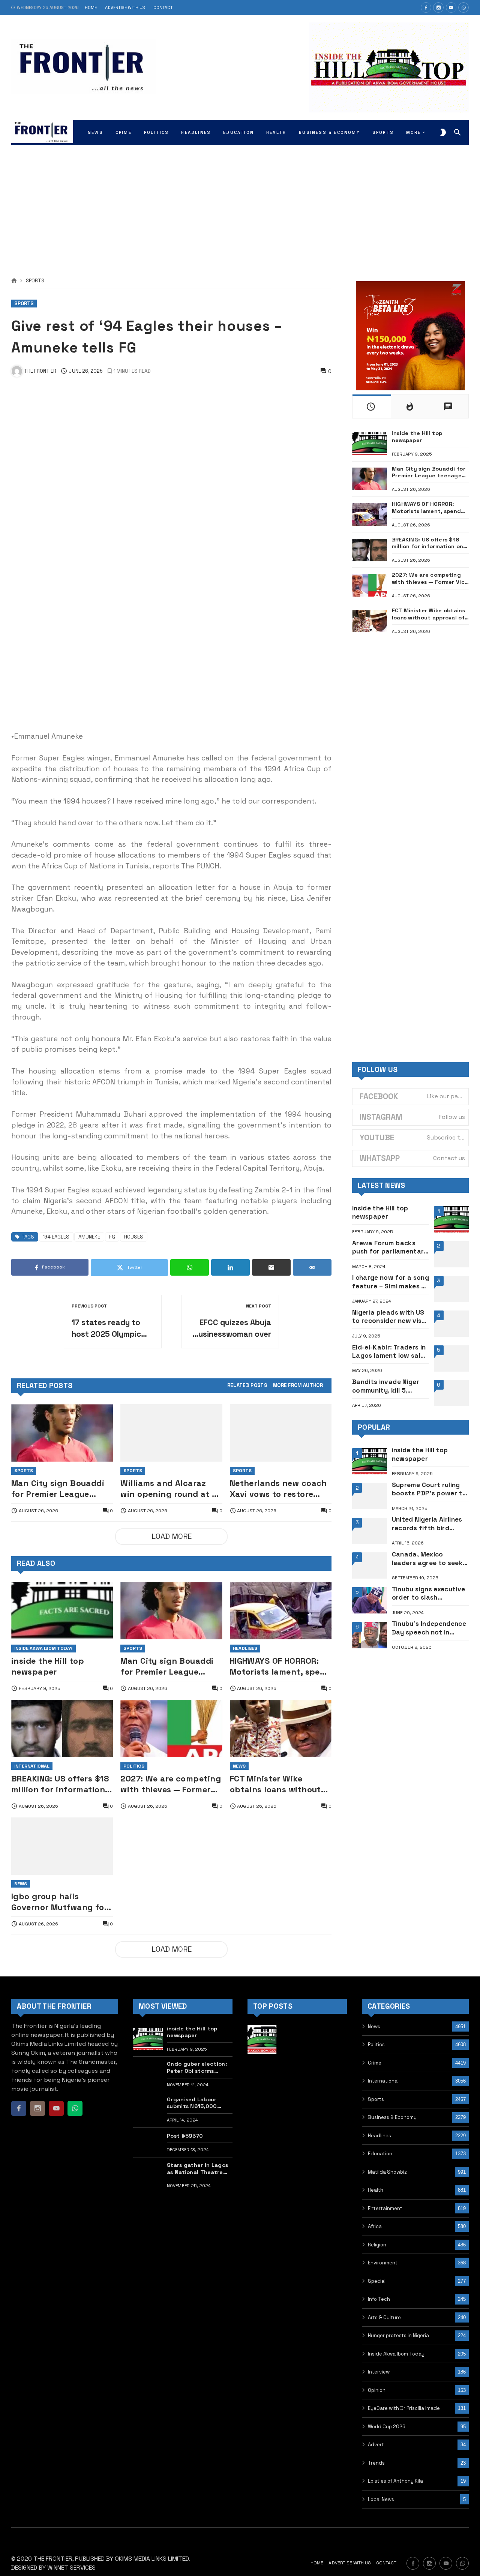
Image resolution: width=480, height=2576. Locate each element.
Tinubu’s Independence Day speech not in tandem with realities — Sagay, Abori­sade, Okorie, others (430, 1628)
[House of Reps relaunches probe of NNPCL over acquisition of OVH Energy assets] (332, 2075)
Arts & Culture (384, 2317)
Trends (376, 2463)
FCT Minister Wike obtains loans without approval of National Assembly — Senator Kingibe (275, 1784)
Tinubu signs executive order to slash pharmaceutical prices (429, 1593)
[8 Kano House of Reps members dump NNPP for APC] (262, 2110)
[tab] (247, 1386)
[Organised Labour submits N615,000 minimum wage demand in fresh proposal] (148, 2110)
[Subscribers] (451, 7)
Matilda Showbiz (387, 2172)
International (32, 1766)
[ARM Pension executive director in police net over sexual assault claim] (262, 2075)
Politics (134, 1766)
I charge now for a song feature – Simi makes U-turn (391, 1282)
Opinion (377, 2390)
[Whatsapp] (463, 7)
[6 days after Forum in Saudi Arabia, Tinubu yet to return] (332, 2040)
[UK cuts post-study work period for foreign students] (297, 2110)
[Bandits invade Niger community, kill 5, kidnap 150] (451, 1393)
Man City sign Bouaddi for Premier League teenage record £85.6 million (58, 1489)
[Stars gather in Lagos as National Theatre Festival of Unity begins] (148, 2176)
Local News (381, 2499)
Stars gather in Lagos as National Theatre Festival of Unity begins (197, 2169)
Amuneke (89, 1237)
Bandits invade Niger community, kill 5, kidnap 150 (386, 1386)
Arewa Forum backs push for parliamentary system (390, 1247)
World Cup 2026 (387, 2427)
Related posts (247, 1386)
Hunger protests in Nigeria (398, 2335)
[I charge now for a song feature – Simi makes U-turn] (451, 1289)
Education (380, 2154)
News (239, 1766)
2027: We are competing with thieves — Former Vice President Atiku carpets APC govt (171, 1784)
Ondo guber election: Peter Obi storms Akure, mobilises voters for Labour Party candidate (199, 2067)
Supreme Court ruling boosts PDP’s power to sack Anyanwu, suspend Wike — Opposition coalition (429, 1489)
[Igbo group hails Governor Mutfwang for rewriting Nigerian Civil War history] (62, 1846)
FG (112, 1237)
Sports (35, 281)
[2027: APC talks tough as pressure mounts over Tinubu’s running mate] (262, 2145)
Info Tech (379, 2299)
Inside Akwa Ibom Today (43, 1648)
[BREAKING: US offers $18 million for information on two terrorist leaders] (62, 1728)
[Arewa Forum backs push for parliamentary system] (451, 1254)
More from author (298, 1386)
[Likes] (426, 7)
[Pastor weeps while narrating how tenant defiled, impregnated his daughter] (297, 2075)
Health (376, 2190)
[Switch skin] (443, 132)
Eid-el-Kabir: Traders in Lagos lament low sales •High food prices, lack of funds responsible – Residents (390, 1352)
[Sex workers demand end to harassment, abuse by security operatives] (332, 2110)
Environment (383, 2263)
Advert (376, 2445)
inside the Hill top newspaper (48, 1666)
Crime (375, 2063)
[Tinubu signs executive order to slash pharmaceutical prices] (370, 1600)
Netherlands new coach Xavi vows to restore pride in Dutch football (278, 1489)
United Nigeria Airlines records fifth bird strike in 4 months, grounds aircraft (427, 1524)
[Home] (14, 281)
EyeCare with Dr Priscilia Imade (404, 2408)
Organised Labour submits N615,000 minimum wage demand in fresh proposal (199, 2103)
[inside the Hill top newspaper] (62, 1611)
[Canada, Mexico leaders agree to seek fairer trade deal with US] (370, 1565)
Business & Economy (392, 2117)
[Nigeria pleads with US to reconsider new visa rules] (451, 1324)
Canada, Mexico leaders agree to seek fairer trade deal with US (427, 1559)
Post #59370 (185, 2136)
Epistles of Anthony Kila (395, 2481)
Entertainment (385, 2208)
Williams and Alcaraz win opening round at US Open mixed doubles (171, 1489)
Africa (375, 2226)
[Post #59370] (148, 2143)
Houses (134, 1237)
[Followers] (438, 7)
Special (377, 2281)
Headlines (245, 1648)
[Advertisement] (240, 202)
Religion (377, 2245)
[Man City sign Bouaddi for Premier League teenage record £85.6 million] (62, 1433)
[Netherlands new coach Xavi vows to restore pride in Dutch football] (281, 1433)
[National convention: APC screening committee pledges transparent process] (297, 2040)
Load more (172, 1536)
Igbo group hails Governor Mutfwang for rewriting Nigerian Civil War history (59, 1902)
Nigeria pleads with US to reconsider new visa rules (389, 1317)
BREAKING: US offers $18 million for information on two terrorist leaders (60, 1784)
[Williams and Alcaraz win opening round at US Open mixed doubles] (171, 1433)
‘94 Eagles (56, 1237)
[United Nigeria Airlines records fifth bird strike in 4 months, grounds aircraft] (370, 1531)
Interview (379, 2372)
